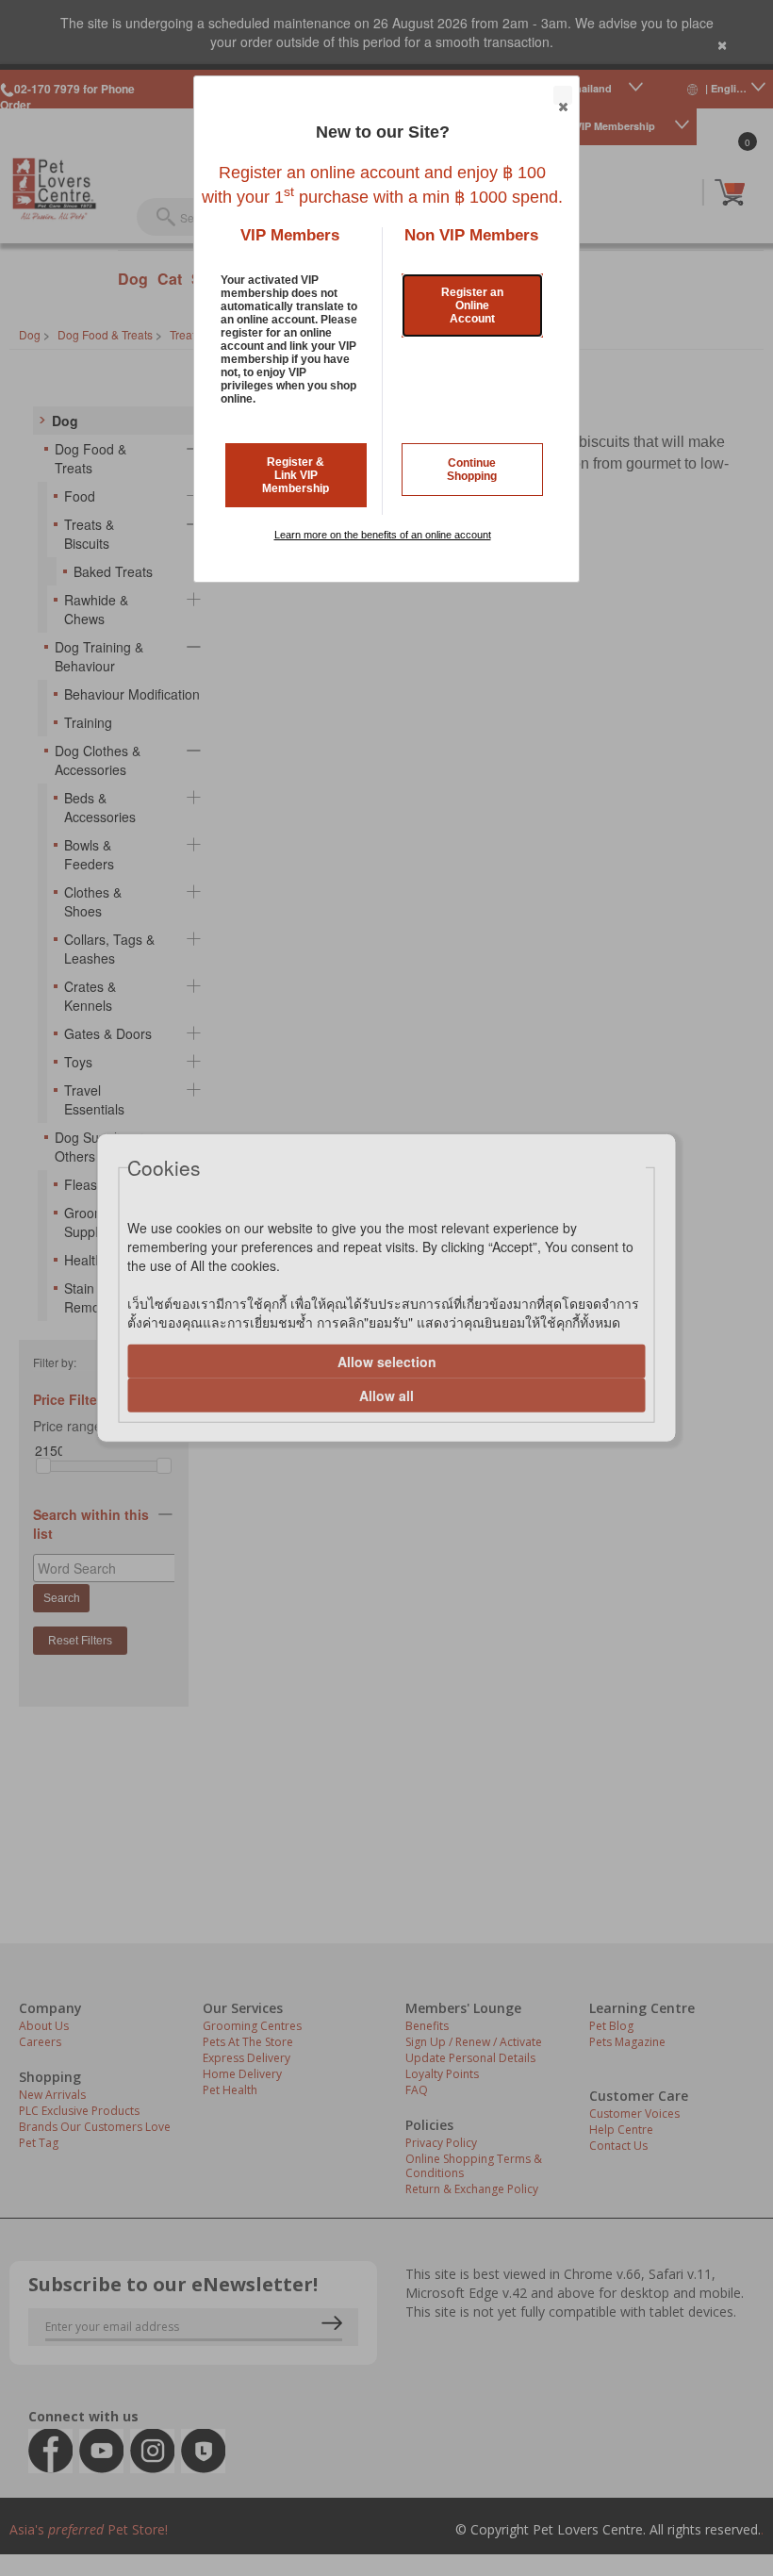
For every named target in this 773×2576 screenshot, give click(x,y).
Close (563, 95)
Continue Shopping (472, 470)
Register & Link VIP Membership (296, 475)
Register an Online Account (472, 305)
